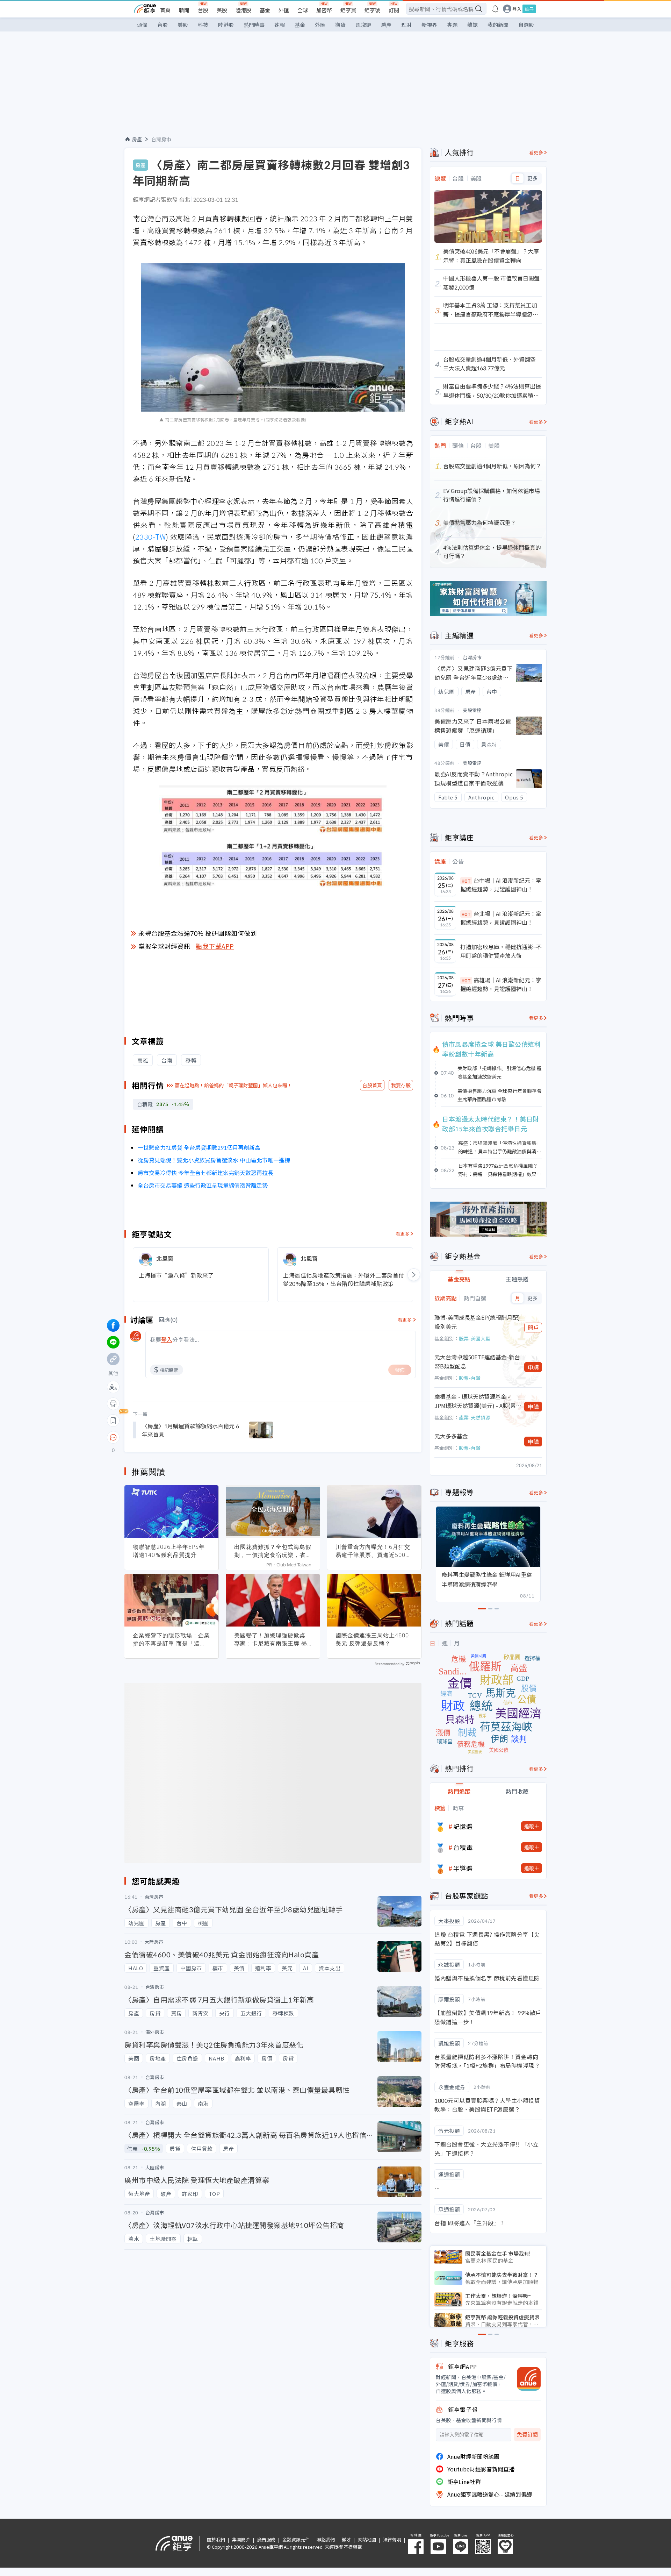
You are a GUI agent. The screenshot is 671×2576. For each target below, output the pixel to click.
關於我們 (216, 2539)
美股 (222, 10)
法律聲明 (392, 2539)
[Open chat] (113, 1438)
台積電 (463, 1847)
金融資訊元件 (296, 2539)
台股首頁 (372, 1085)
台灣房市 (161, 139)
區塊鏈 (363, 25)
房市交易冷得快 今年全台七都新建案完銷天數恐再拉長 (205, 1173)
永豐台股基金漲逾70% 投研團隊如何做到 (198, 933)
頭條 (142, 25)
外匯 (284, 10)
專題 (452, 25)
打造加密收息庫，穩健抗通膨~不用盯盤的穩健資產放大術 (501, 951)
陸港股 (243, 10)
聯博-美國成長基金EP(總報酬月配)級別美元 (477, 1322)
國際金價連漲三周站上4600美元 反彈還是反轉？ (372, 1639)
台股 (203, 10)
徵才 (346, 2539)
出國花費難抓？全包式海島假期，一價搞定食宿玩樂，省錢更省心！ (273, 1551)
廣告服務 (266, 2539)
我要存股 (401, 1085)
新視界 (429, 25)
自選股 (526, 25)
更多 (532, 178)
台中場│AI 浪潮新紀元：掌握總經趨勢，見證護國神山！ (501, 885)
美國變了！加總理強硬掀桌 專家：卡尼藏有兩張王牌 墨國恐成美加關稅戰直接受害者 (273, 1639)
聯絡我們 (326, 2539)
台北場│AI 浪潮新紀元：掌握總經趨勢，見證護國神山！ (501, 918)
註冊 (529, 9)
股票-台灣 (470, 1378)
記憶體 (463, 1826)
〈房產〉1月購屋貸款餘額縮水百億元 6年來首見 (190, 1430)
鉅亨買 (348, 10)
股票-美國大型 (475, 1338)
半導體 (463, 1868)
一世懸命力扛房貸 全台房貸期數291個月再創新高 (199, 1147)
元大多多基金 (451, 1436)
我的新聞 (498, 25)
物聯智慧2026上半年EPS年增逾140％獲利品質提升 (169, 1551)
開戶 (533, 1328)
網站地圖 (367, 2539)
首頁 (165, 10)
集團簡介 (241, 2539)
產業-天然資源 (475, 1417)
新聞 (184, 10)
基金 (265, 10)
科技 (203, 25)
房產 (386, 25)
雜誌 (472, 25)
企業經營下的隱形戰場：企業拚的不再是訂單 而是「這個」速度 (171, 1639)
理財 (406, 25)
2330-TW (151, 537)
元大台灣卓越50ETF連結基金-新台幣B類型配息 (477, 1361)
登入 (517, 9)
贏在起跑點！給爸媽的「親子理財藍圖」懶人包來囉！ (233, 1085)
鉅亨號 (372, 10)
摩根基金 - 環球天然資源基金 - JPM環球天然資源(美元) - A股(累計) (475, 1401)
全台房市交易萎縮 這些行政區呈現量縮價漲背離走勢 (203, 1185)
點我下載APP (215, 946)
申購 (533, 1367)
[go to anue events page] (495, 9)
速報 (280, 25)
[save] (113, 1421)
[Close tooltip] (172, 1437)
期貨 (340, 25)
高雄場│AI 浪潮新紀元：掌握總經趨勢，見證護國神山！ (501, 984)
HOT (466, 881)
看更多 (403, 1234)
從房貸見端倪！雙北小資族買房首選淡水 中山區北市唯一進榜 (214, 1160)
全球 (303, 10)
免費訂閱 (527, 2435)
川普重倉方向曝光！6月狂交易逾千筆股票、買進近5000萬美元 (373, 1551)
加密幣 (324, 10)
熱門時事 (254, 25)
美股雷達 (472, 710)
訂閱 (394, 10)
